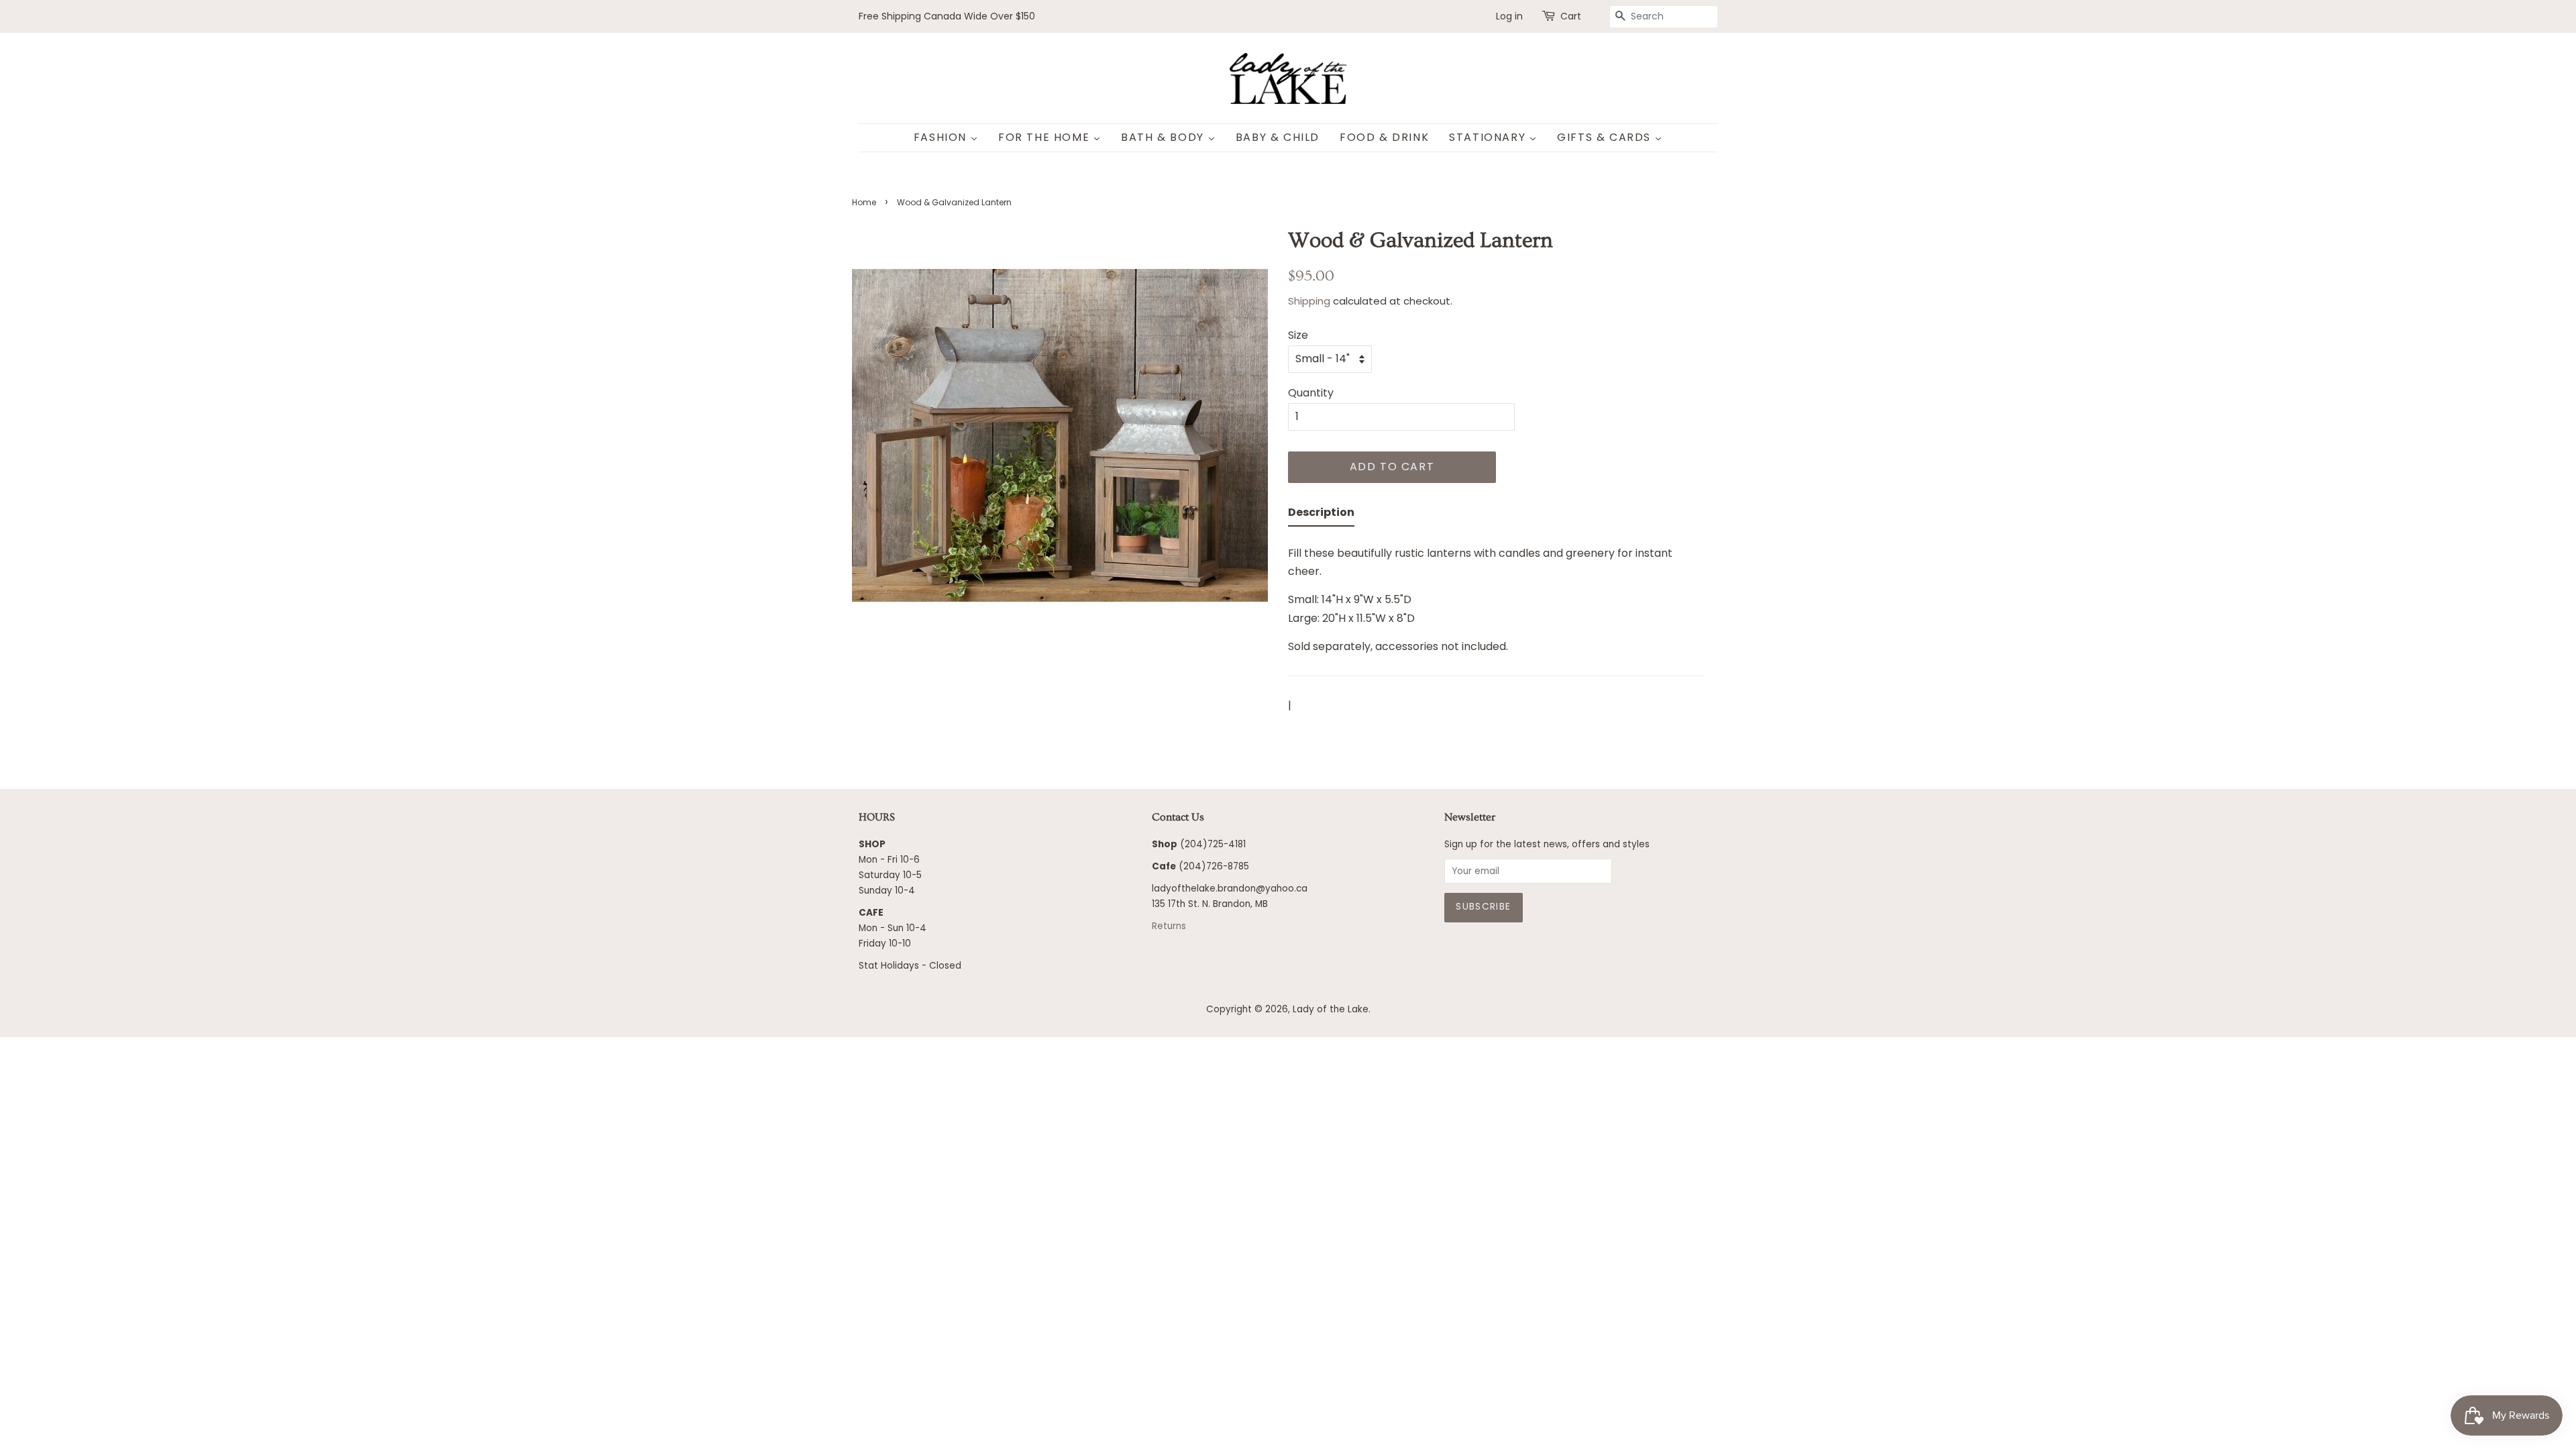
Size (1298, 335)
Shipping (1309, 301)
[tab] (1321, 515)
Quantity (1311, 393)
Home (864, 202)
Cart (1571, 16)
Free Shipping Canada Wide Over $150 (947, 16)
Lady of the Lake (1331, 1009)
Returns (1169, 926)
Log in (1509, 16)
